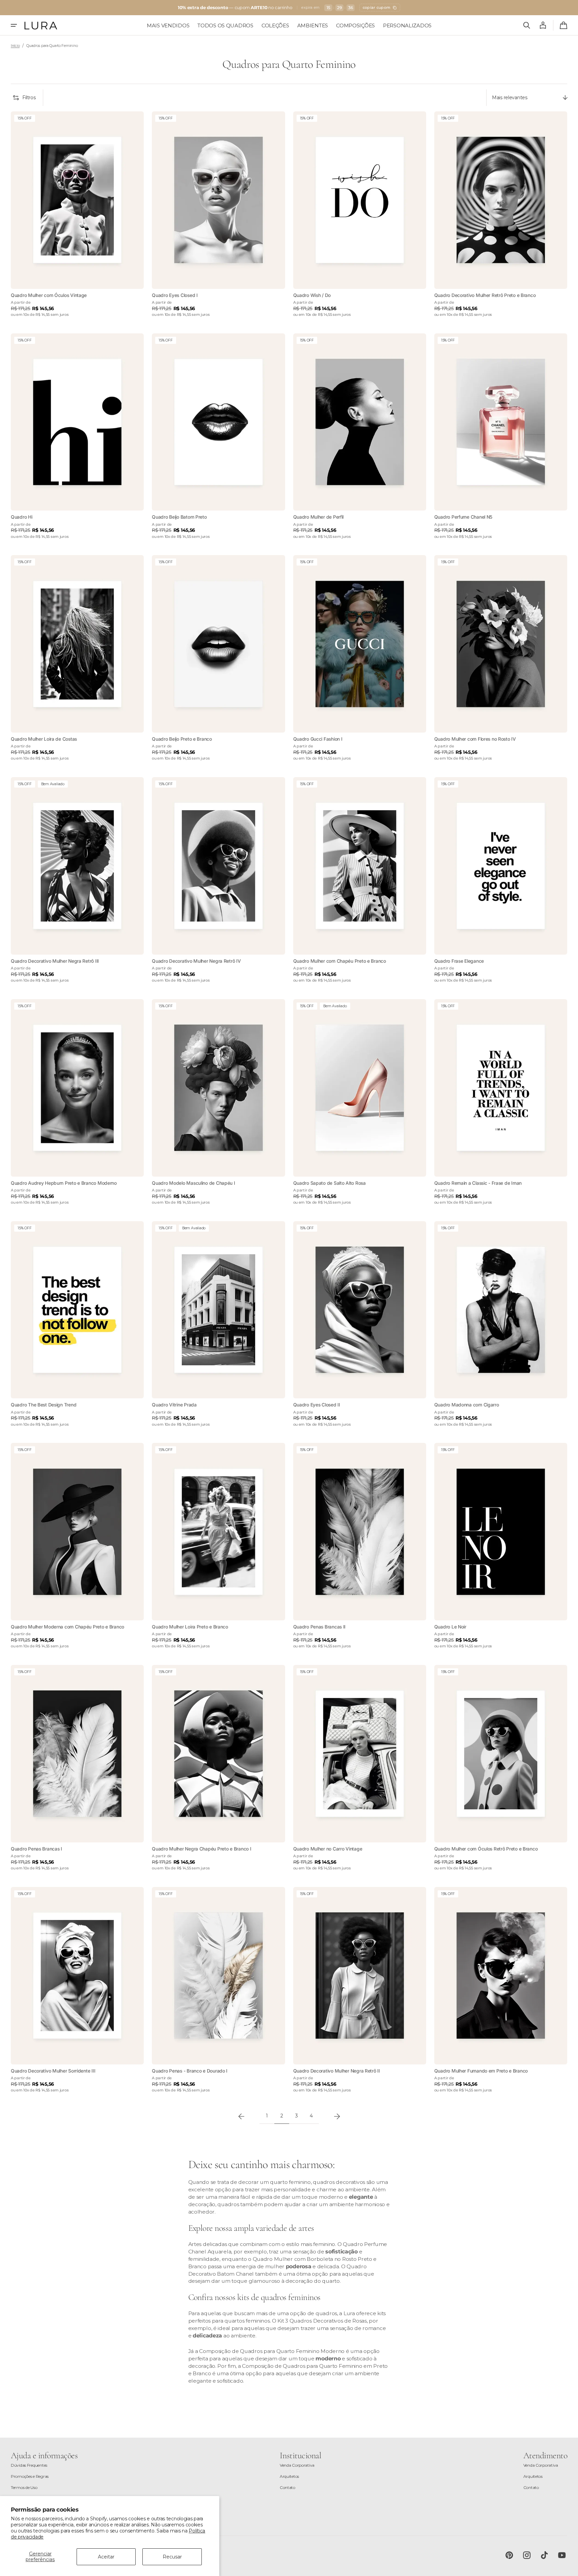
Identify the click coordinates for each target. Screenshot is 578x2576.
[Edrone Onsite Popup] (289, 1288)
